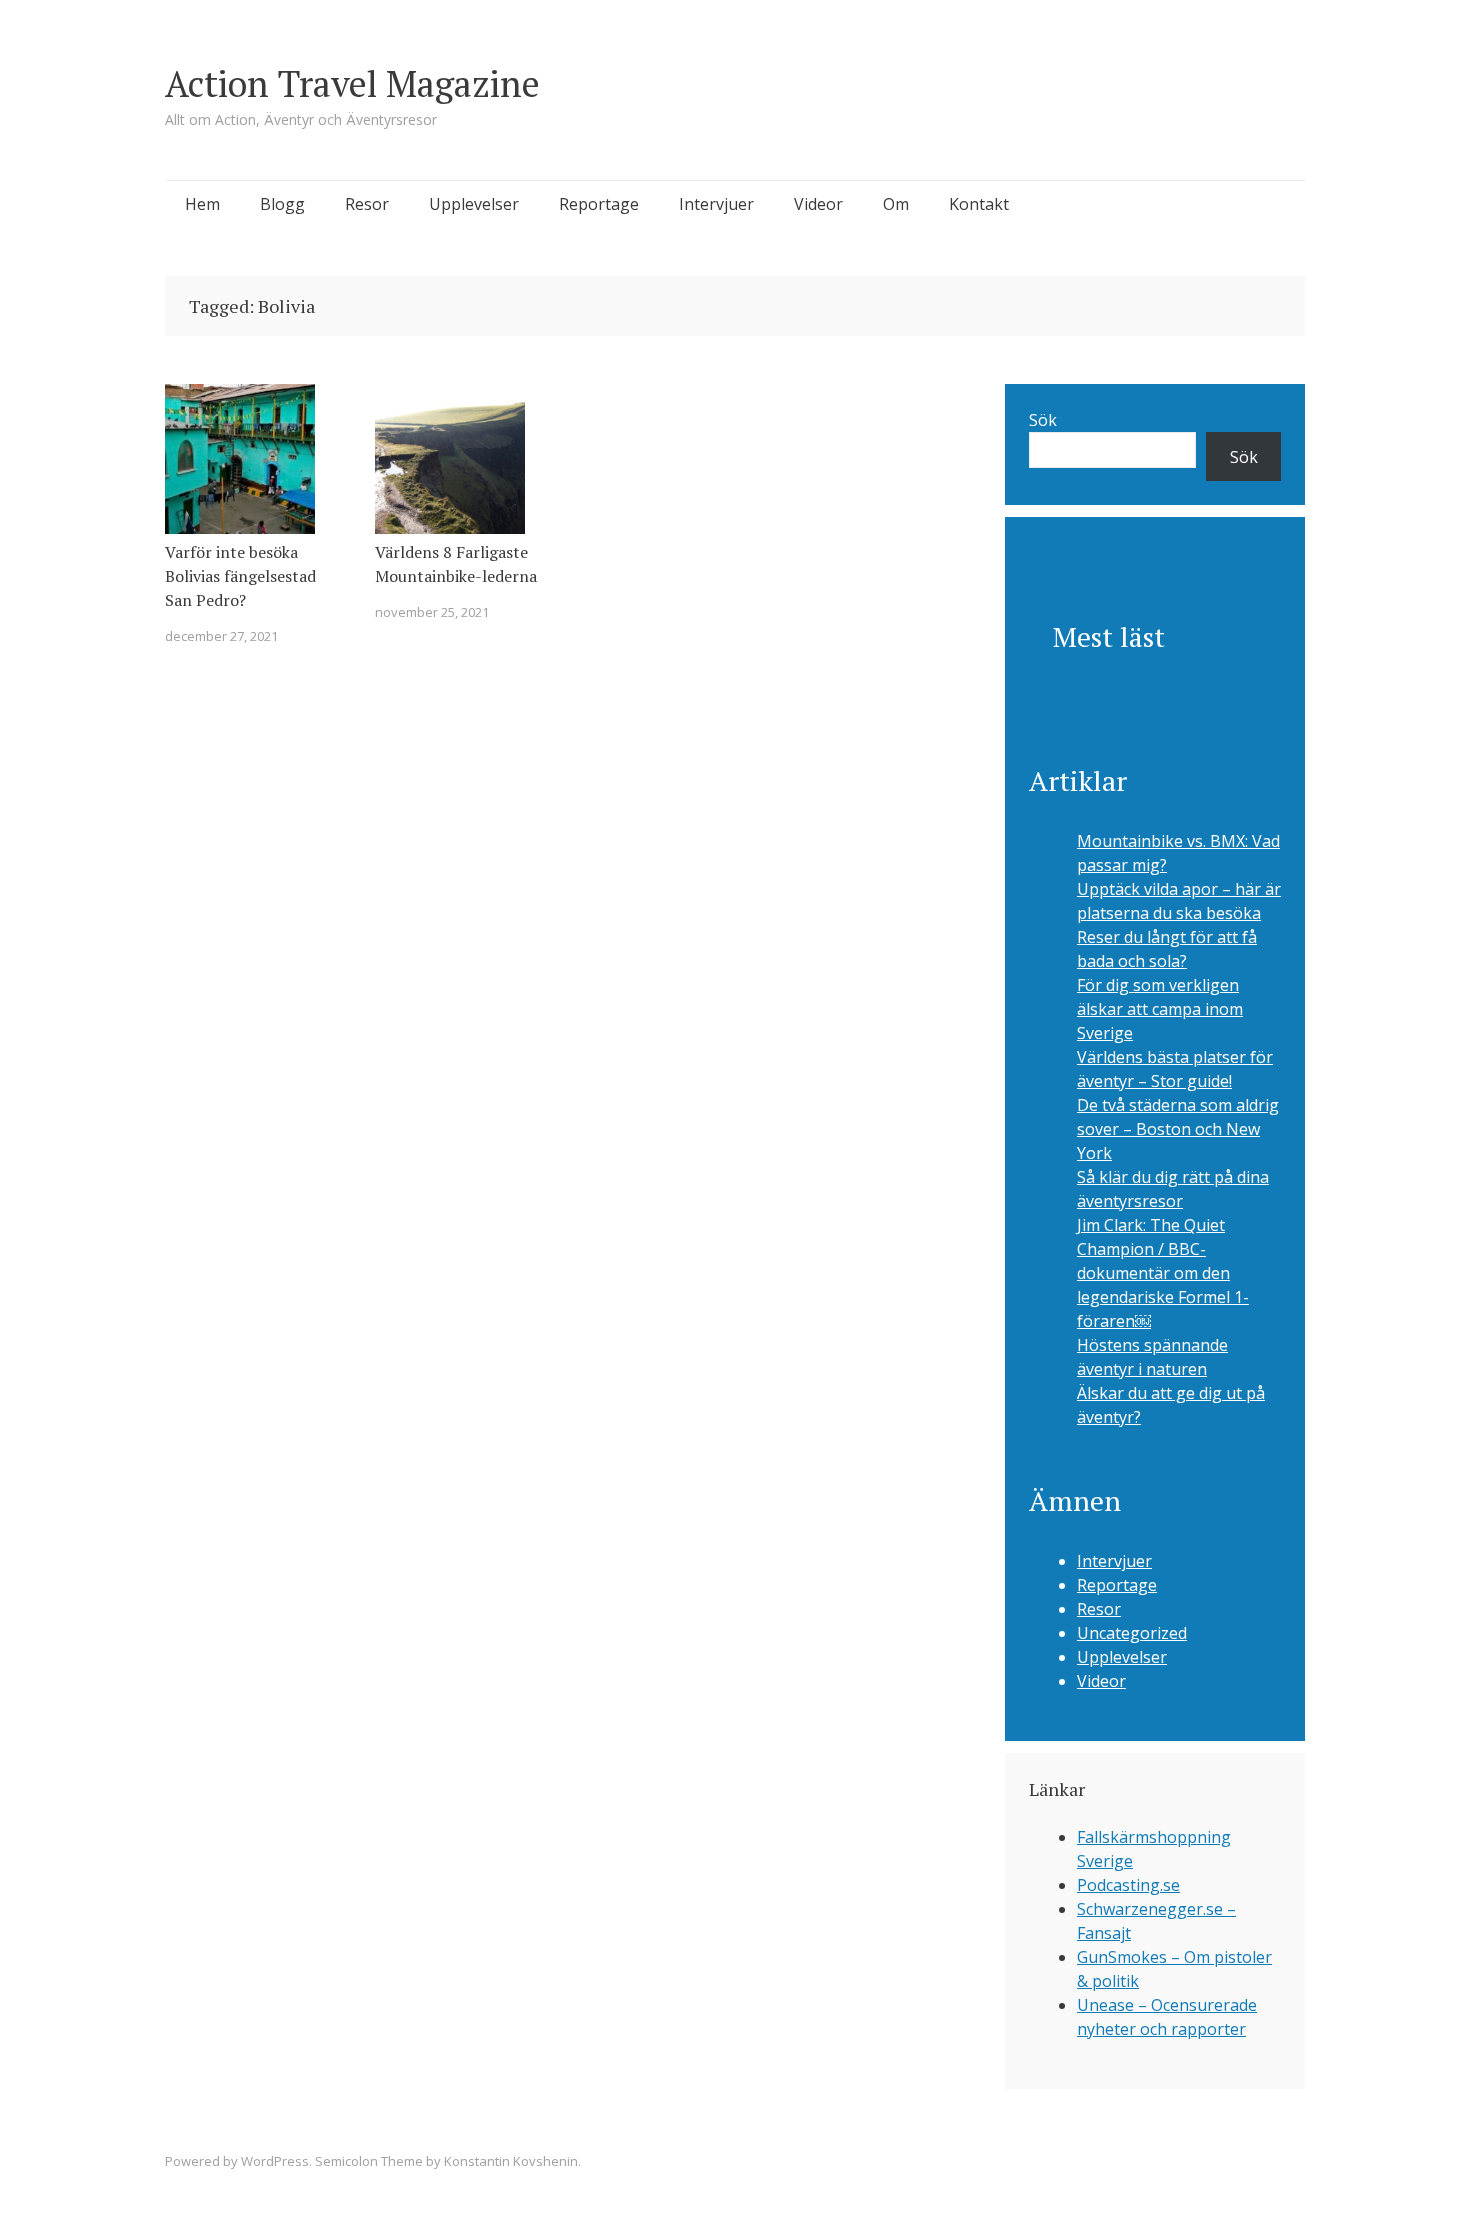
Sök (1043, 420)
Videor (818, 204)
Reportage (599, 204)
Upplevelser (474, 204)
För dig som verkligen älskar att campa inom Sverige (1160, 1009)
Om (896, 204)
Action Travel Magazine (352, 83)
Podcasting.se (1128, 1885)
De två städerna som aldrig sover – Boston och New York (1178, 1129)
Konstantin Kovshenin (511, 2161)
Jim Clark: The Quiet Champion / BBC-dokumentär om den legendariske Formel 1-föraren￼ (1163, 1273)
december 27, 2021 (221, 636)
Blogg (282, 204)
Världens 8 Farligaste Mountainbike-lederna (456, 564)
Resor (367, 204)
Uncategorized (1132, 1633)
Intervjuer (716, 204)
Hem (202, 204)
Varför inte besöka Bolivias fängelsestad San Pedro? (240, 576)
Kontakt (979, 204)
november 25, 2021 (432, 612)
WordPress (275, 2161)
